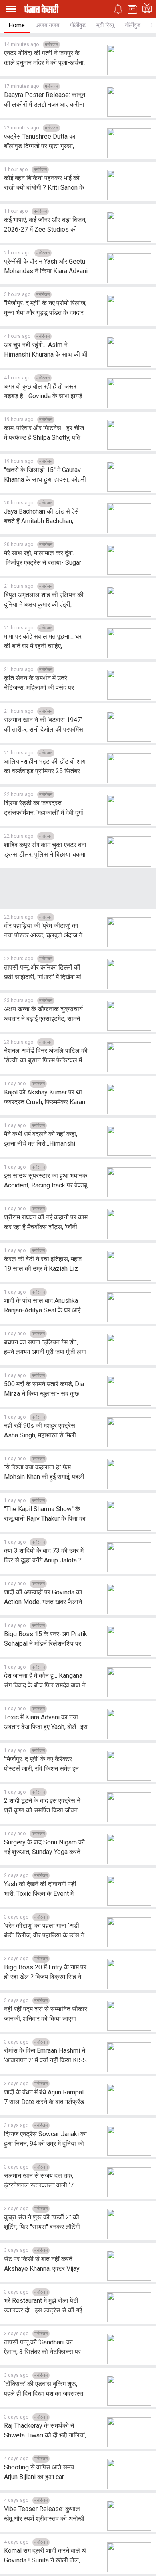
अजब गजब (47, 25)
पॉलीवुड (78, 25)
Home (17, 25)
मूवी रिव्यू (105, 25)
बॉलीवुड (133, 25)
